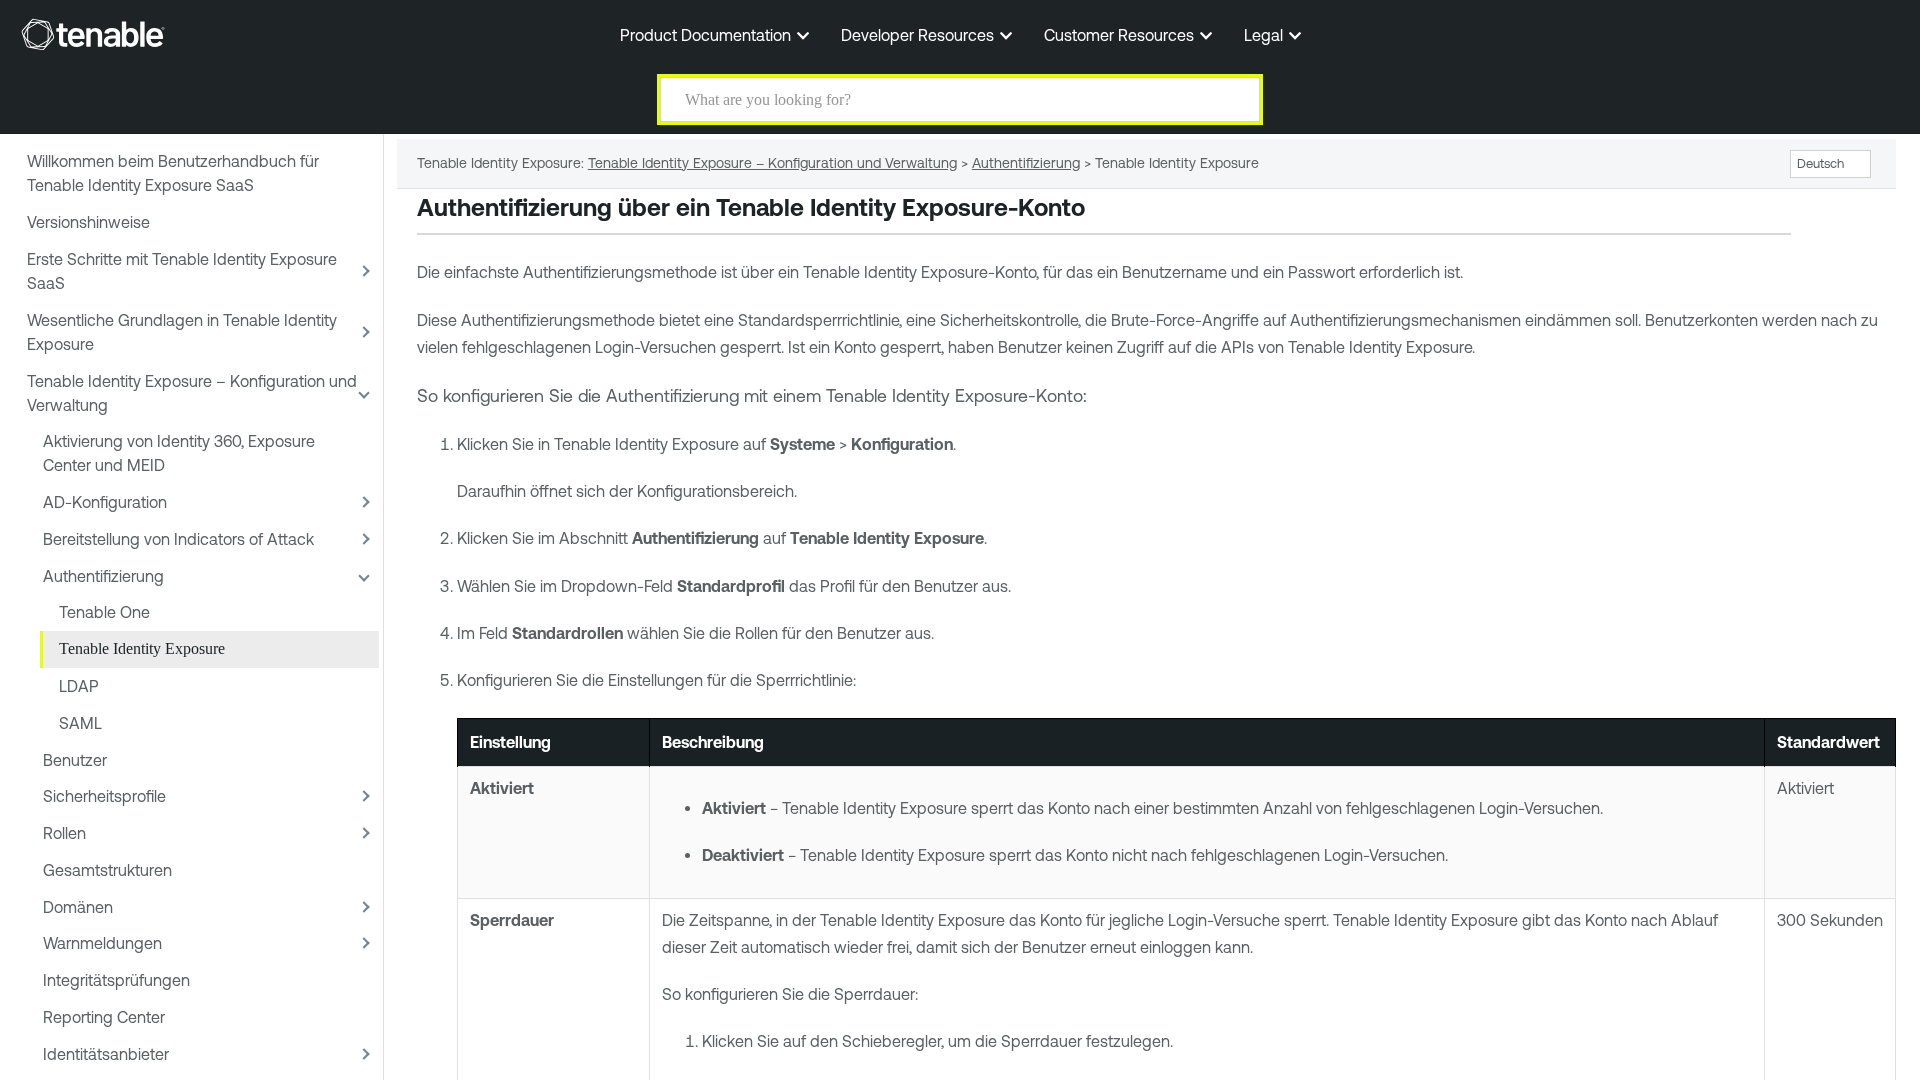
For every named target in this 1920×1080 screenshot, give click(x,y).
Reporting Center (104, 1017)
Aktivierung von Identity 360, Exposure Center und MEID (179, 453)
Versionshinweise (88, 222)
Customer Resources (1121, 35)
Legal (1265, 35)
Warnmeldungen (102, 943)
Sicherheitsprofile (104, 796)
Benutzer (75, 760)
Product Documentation (707, 35)
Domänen (78, 907)
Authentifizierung (103, 576)
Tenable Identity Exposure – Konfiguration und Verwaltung (192, 393)
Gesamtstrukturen (107, 870)
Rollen (64, 833)
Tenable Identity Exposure (142, 648)
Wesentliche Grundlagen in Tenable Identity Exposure (182, 332)
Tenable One (104, 612)
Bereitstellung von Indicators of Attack (178, 539)
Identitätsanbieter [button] (106, 1054)
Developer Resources (919, 35)
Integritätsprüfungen (116, 980)
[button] (1232, 99)
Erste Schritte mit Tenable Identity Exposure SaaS (182, 271)
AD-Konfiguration (105, 502)
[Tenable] (93, 34)
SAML (80, 723)
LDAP (79, 686)
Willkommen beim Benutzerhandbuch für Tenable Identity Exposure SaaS (173, 173)
